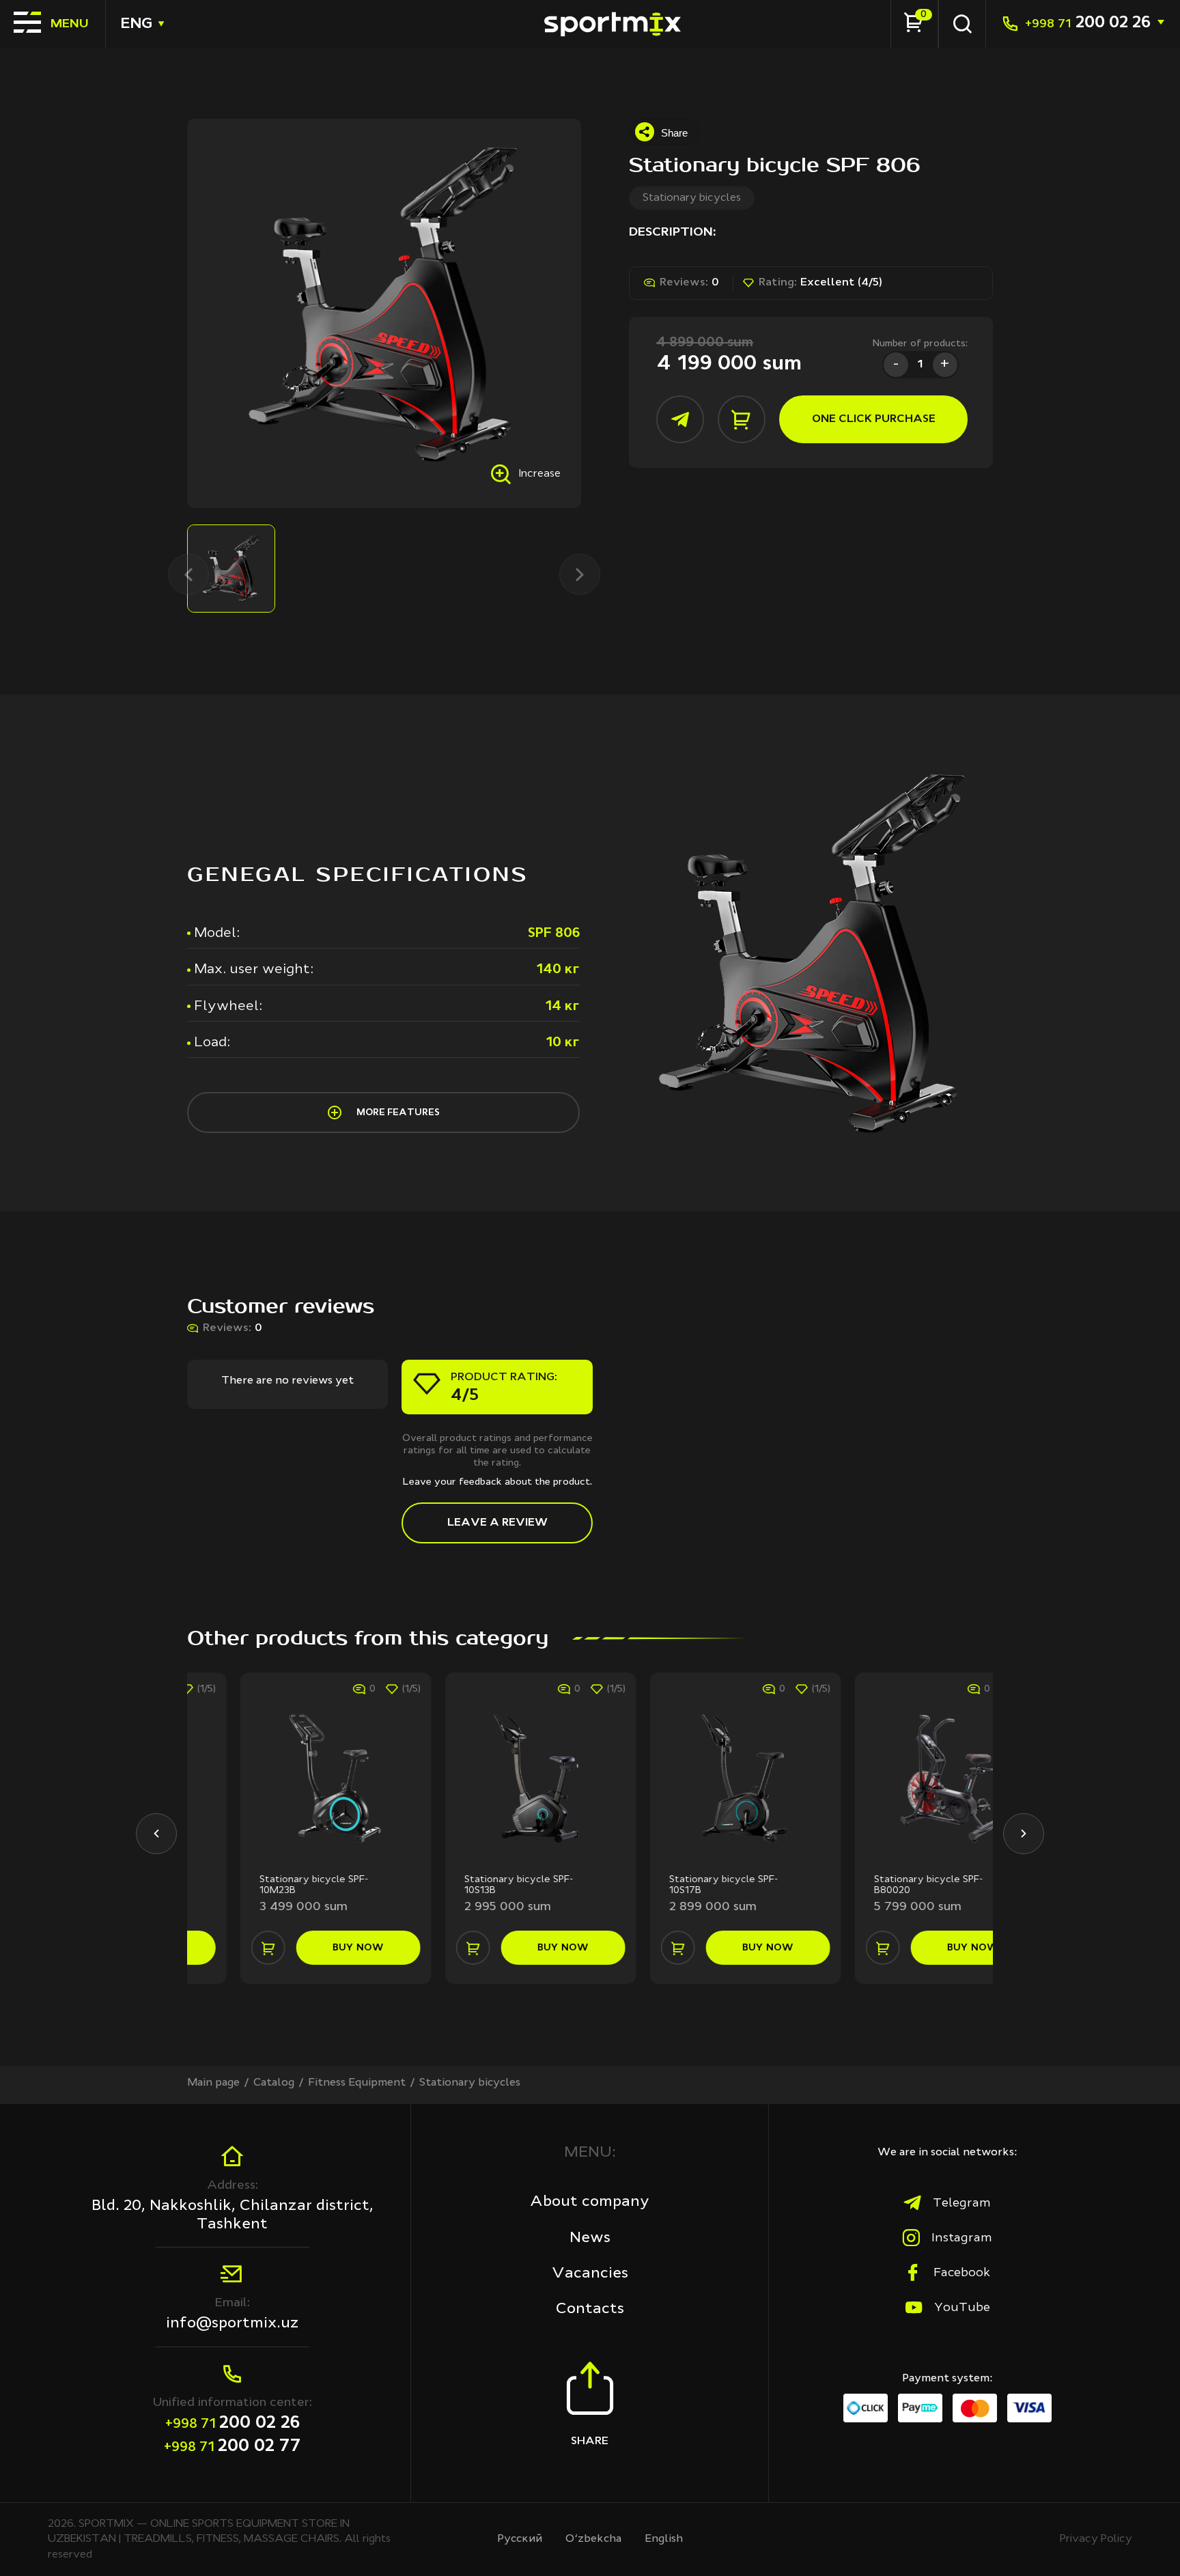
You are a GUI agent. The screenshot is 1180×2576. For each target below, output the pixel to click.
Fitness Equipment (357, 2083)
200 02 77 (233, 2447)
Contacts (590, 2309)
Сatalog (274, 2083)
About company (590, 2202)
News (590, 2238)
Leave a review (497, 1523)
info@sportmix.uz (233, 2323)
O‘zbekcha (593, 2539)
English (664, 2539)
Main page (213, 2083)
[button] (156, 1834)
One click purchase (874, 419)
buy (306, 1948)
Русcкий (520, 2539)
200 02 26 (1088, 24)
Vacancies (590, 2273)
